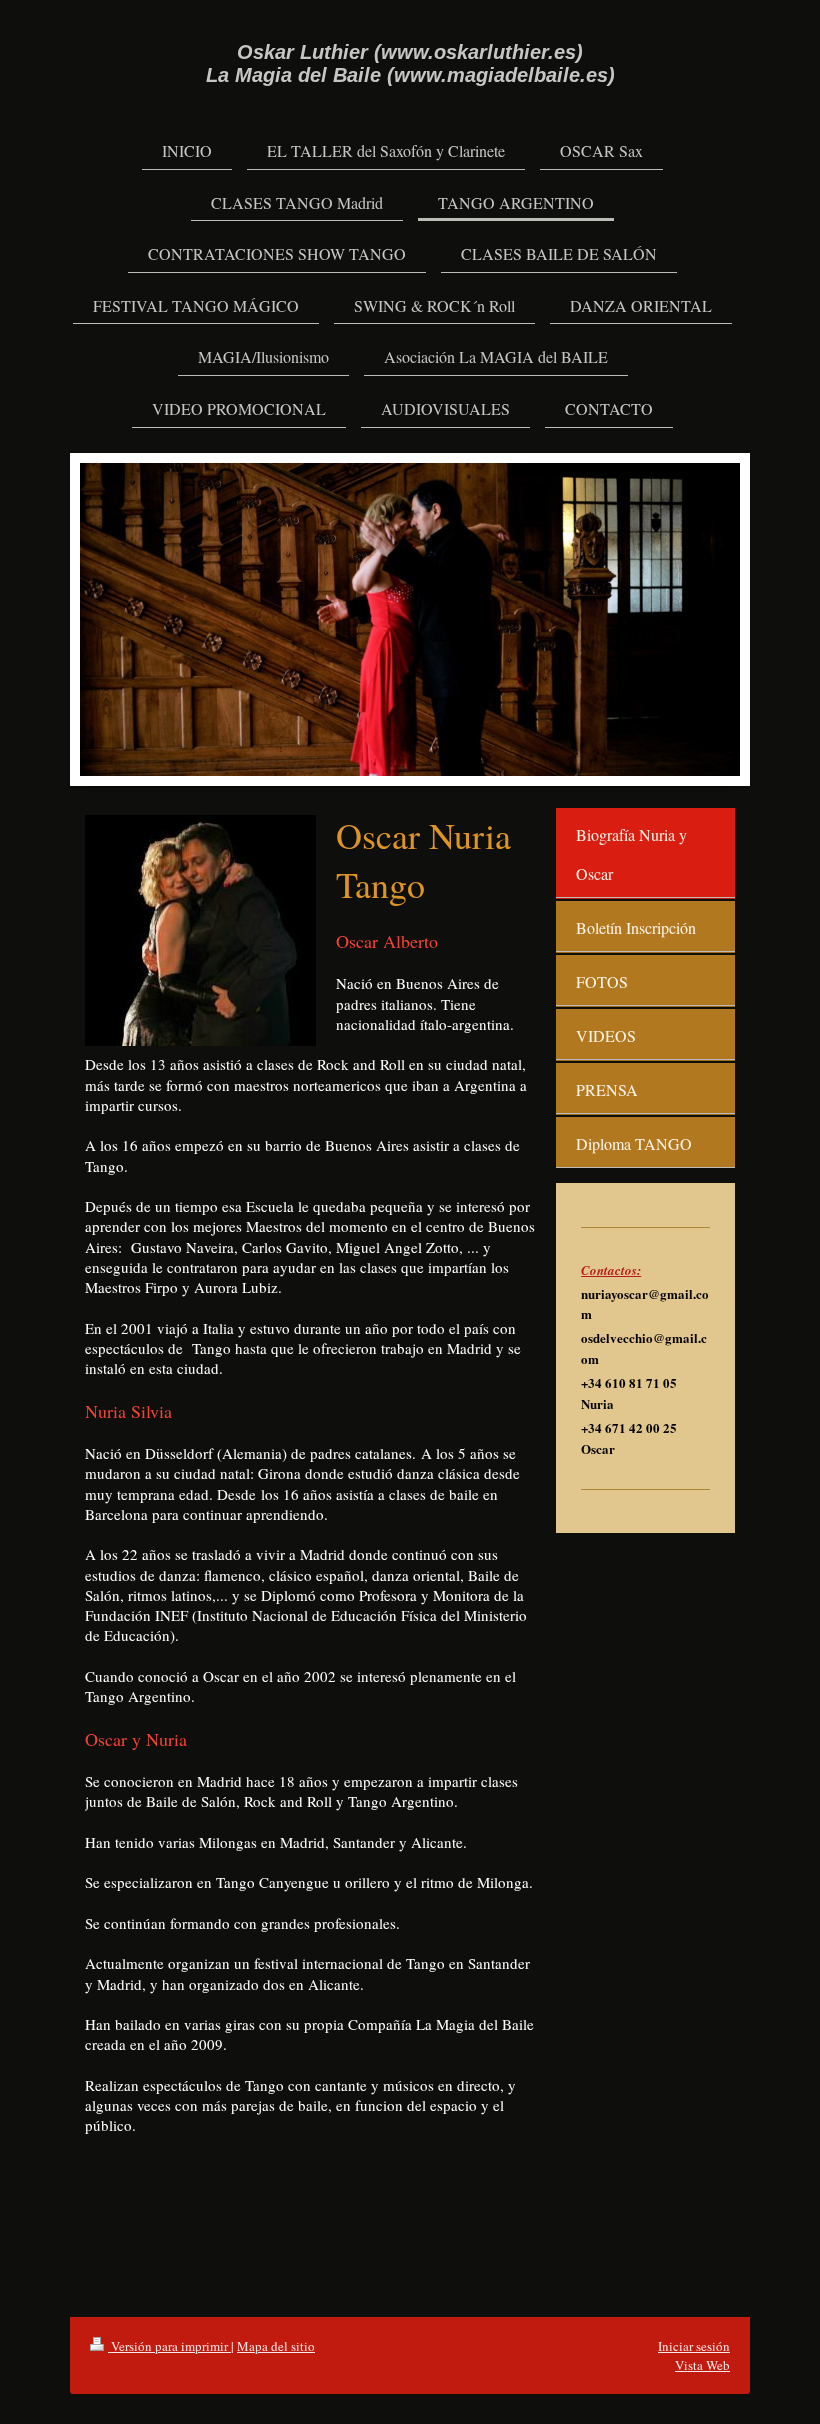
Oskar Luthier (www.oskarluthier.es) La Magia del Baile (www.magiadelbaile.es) (410, 63)
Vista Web (702, 2365)
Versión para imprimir (169, 2346)
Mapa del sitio (276, 2346)
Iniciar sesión (694, 2346)
